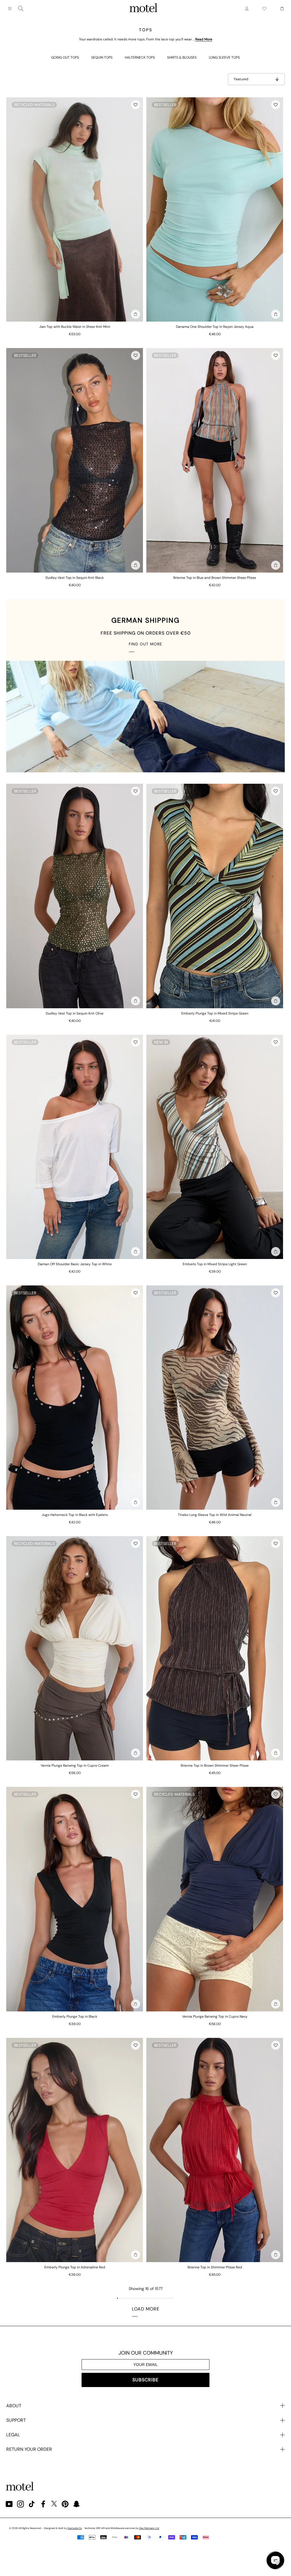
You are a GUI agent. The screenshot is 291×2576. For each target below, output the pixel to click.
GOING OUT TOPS (65, 57)
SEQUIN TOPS (102, 57)
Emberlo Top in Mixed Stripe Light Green (215, 1264)
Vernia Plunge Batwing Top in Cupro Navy (215, 2017)
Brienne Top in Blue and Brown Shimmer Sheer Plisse (215, 578)
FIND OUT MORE (145, 644)
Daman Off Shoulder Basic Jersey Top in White (75, 1264)
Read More (204, 39)
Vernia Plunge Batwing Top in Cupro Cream (75, 1766)
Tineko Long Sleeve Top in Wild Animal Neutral (215, 1515)
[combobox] (21, 9)
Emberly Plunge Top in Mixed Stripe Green (215, 1013)
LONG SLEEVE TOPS (224, 57)
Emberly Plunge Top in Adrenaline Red (75, 2267)
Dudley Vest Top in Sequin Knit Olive (75, 1013)
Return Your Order (29, 2449)
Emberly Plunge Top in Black (75, 2017)
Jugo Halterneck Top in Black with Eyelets (75, 1515)
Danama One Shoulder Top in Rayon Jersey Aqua (215, 327)
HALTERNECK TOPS (140, 57)
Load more (146, 2309)
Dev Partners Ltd (149, 2528)
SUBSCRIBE (145, 2380)
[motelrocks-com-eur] (144, 9)
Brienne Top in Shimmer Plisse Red (215, 2267)
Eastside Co (75, 2528)
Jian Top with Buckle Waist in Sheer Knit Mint (75, 327)
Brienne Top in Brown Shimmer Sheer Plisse (215, 1766)
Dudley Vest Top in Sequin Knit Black (75, 578)
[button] (136, 105)
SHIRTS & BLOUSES (182, 57)
